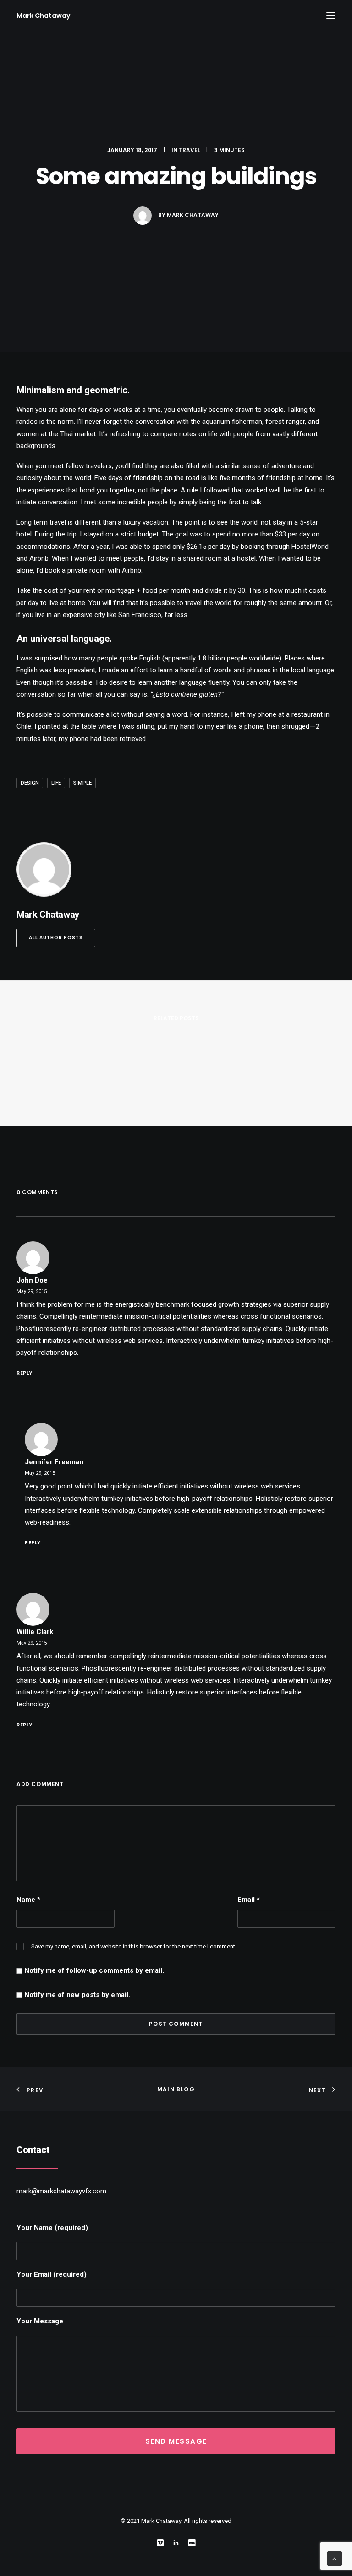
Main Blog (176, 2089)
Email (249, 1900)
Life (56, 783)
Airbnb (39, 558)
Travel (190, 150)
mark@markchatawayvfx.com (61, 2191)
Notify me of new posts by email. (77, 1995)
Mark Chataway (193, 215)
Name (28, 1900)
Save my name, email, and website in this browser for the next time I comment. (134, 1946)
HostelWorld (310, 547)
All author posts (56, 938)
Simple (82, 783)
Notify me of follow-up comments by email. (94, 1970)
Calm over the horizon (75, 1233)
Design (30, 783)
